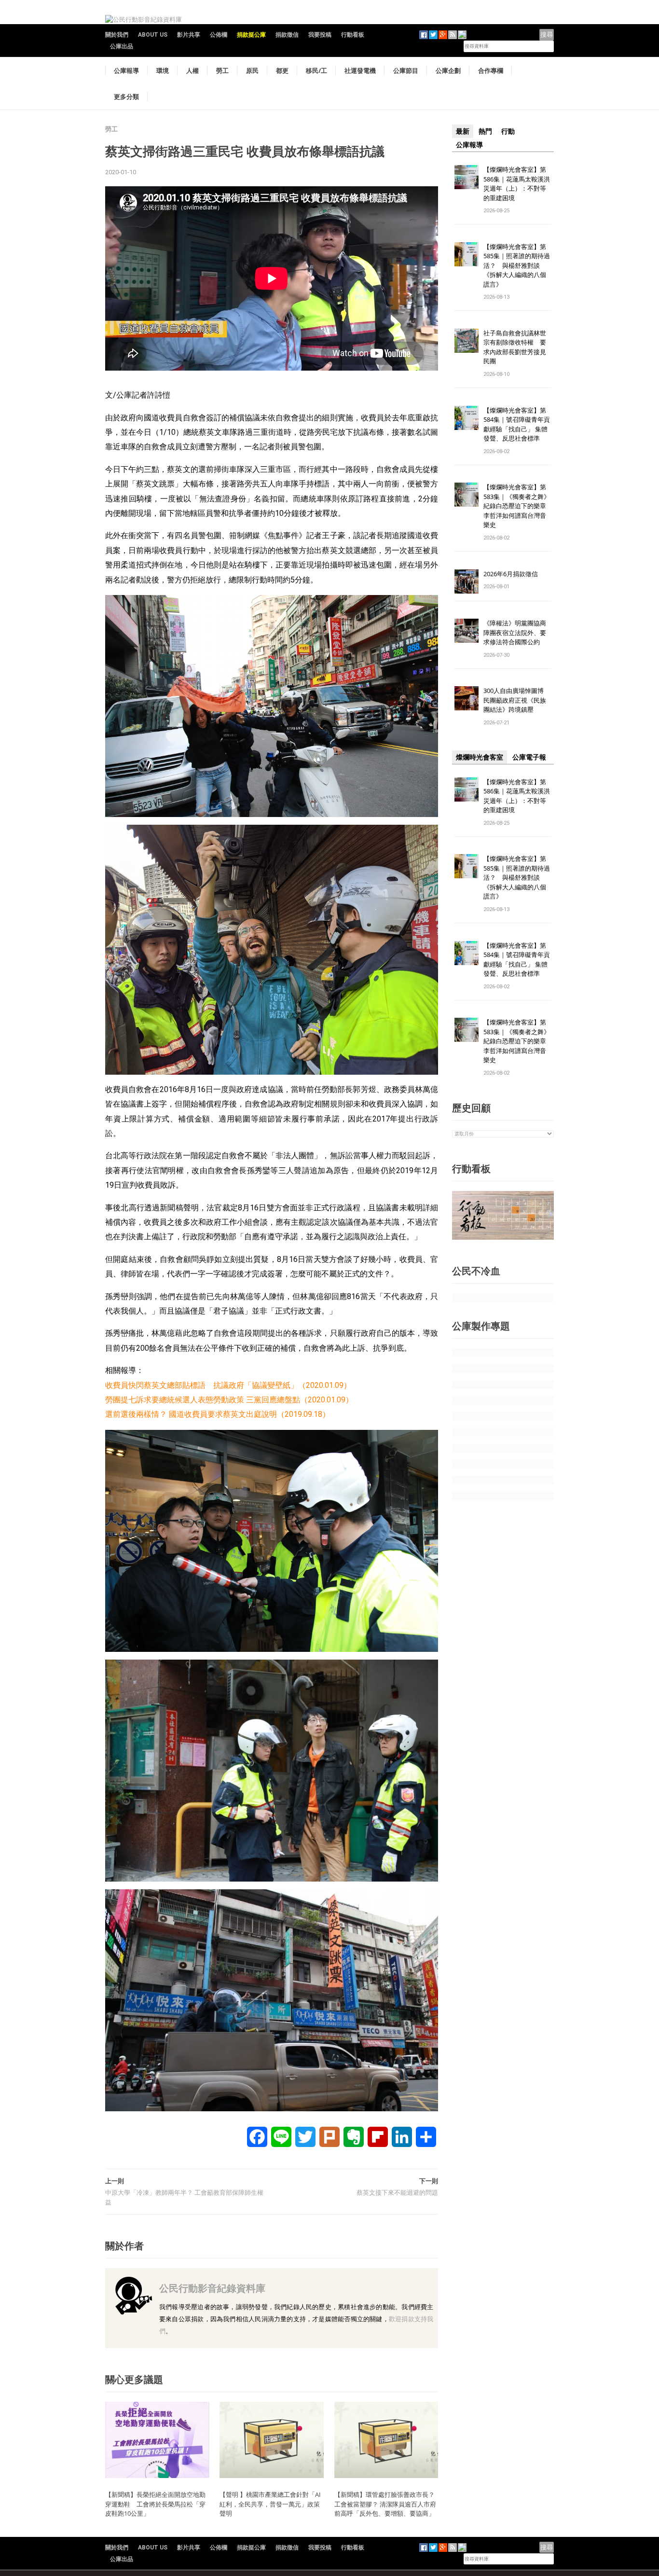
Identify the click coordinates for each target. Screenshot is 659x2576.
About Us (153, 35)
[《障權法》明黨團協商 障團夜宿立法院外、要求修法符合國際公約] (467, 630)
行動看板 (353, 35)
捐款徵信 (287, 35)
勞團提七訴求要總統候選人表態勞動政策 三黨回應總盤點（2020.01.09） (229, 1400)
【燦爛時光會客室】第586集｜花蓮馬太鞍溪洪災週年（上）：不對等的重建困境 (517, 184)
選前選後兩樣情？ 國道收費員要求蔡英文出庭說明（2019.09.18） (218, 1414)
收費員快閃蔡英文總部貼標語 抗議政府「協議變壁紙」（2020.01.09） (228, 1385)
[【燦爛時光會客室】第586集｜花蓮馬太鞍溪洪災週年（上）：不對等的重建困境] (467, 176)
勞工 (222, 70)
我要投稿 (320, 35)
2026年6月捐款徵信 (511, 574)
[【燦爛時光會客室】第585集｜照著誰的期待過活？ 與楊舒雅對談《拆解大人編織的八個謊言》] (467, 254)
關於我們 (117, 35)
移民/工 (316, 70)
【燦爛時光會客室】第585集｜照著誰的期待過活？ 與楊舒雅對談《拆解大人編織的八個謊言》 (517, 265)
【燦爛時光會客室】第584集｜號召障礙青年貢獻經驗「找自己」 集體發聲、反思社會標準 (517, 424)
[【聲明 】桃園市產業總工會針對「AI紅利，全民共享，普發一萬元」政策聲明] (272, 2440)
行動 (508, 131)
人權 (192, 70)
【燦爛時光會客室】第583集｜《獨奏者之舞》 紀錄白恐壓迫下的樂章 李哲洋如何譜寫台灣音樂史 (517, 506)
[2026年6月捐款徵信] (467, 581)
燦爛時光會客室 (480, 757)
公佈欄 (219, 35)
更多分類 (126, 97)
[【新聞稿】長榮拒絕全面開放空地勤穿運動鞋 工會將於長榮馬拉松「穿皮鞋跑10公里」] (157, 2440)
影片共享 (189, 35)
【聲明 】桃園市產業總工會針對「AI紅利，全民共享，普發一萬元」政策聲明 (270, 2504)
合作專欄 (491, 70)
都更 (282, 70)
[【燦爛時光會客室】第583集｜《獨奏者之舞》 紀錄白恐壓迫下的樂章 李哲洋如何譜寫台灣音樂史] (467, 494)
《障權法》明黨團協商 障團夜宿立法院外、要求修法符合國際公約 (518, 632)
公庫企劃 (448, 70)
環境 (163, 70)
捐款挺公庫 (251, 35)
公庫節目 (406, 70)
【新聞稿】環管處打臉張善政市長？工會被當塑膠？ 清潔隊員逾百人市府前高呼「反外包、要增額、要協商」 (385, 2504)
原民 (252, 70)
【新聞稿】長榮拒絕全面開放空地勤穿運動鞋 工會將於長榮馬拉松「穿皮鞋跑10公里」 (155, 2504)
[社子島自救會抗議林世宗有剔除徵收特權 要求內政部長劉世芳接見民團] (467, 340)
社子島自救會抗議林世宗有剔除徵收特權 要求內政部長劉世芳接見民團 (515, 347)
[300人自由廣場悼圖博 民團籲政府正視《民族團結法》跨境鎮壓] (467, 698)
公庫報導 (126, 70)
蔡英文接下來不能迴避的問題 (397, 2193)
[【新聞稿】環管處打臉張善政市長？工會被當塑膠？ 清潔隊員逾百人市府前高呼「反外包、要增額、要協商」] (386, 2440)
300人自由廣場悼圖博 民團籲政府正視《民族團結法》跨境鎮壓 (517, 700)
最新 (463, 131)
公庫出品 (122, 46)
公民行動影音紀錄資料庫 (212, 2288)
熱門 (485, 131)
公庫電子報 (529, 757)
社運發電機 (360, 70)
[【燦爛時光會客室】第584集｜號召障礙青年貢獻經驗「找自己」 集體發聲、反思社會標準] (467, 417)
